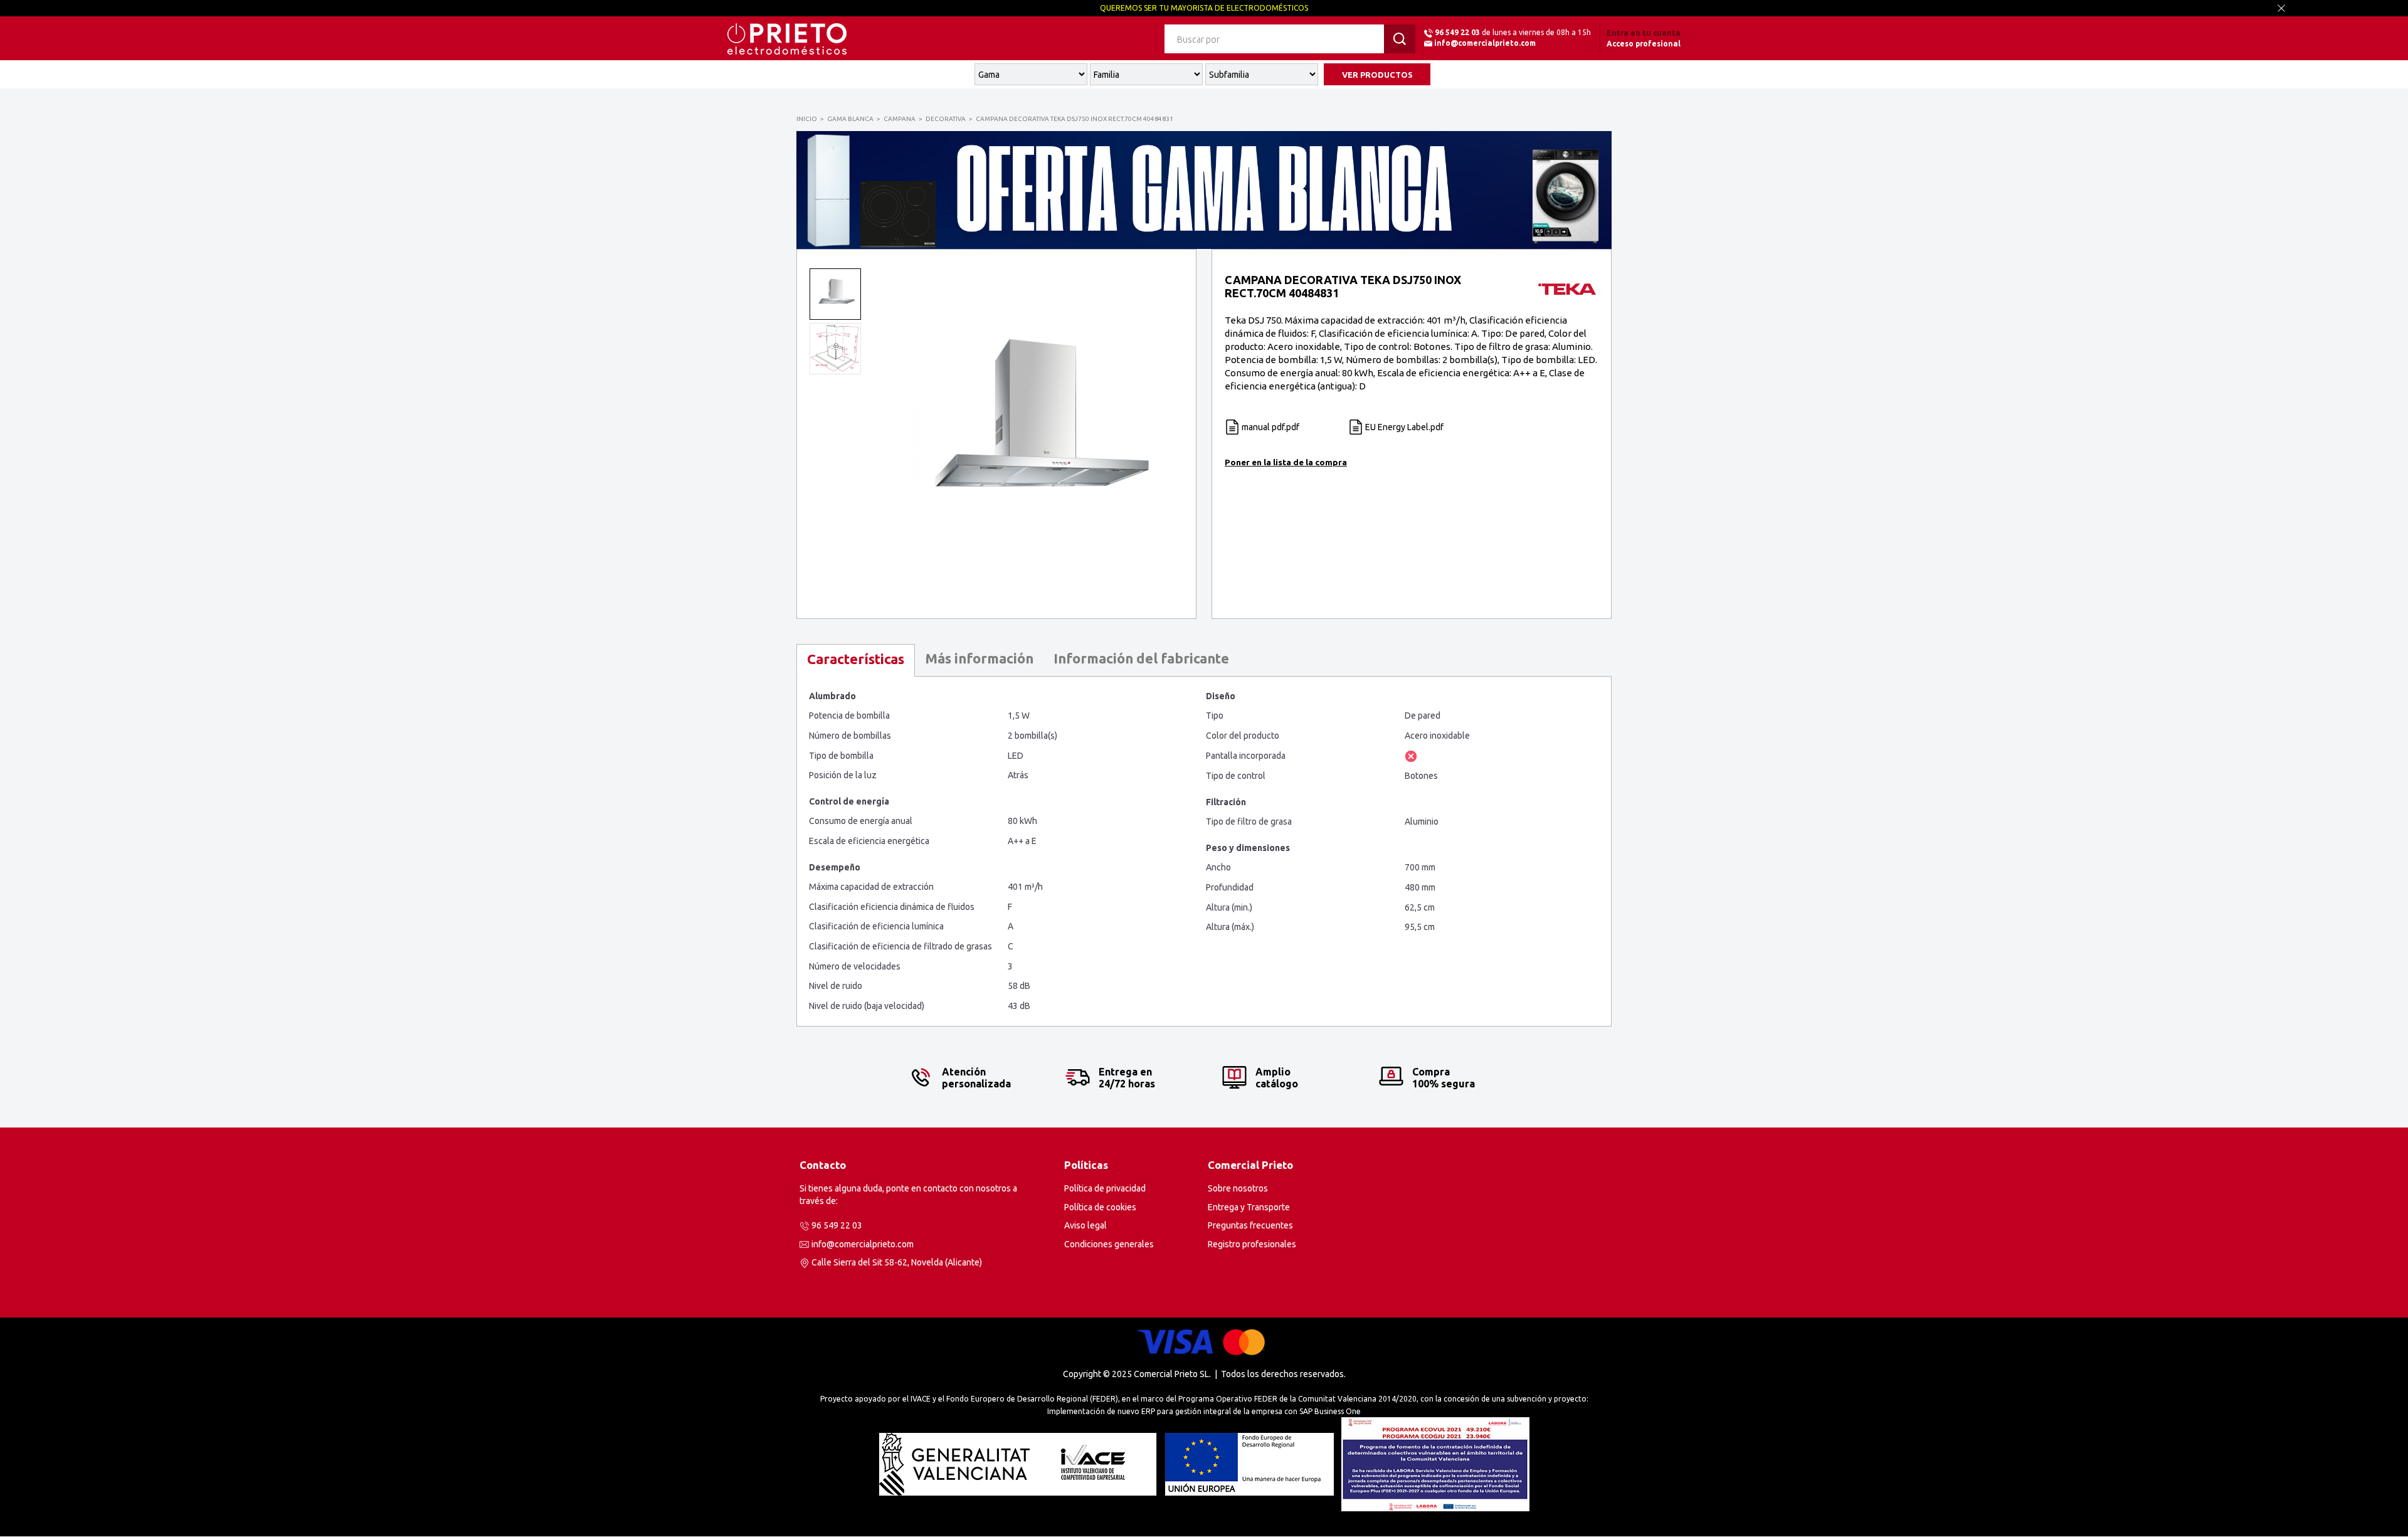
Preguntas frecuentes (1250, 1225)
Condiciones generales (1109, 1244)
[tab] (856, 660)
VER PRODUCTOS (1377, 75)
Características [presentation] (856, 659)
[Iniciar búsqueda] (1400, 39)
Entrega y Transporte (1249, 1207)
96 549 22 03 (1457, 32)
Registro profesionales (1252, 1244)
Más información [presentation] (979, 658)
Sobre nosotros (1238, 1188)
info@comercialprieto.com (1485, 43)
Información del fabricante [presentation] (1141, 658)
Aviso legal (1085, 1225)
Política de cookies (1100, 1207)
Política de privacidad (1105, 1188)
